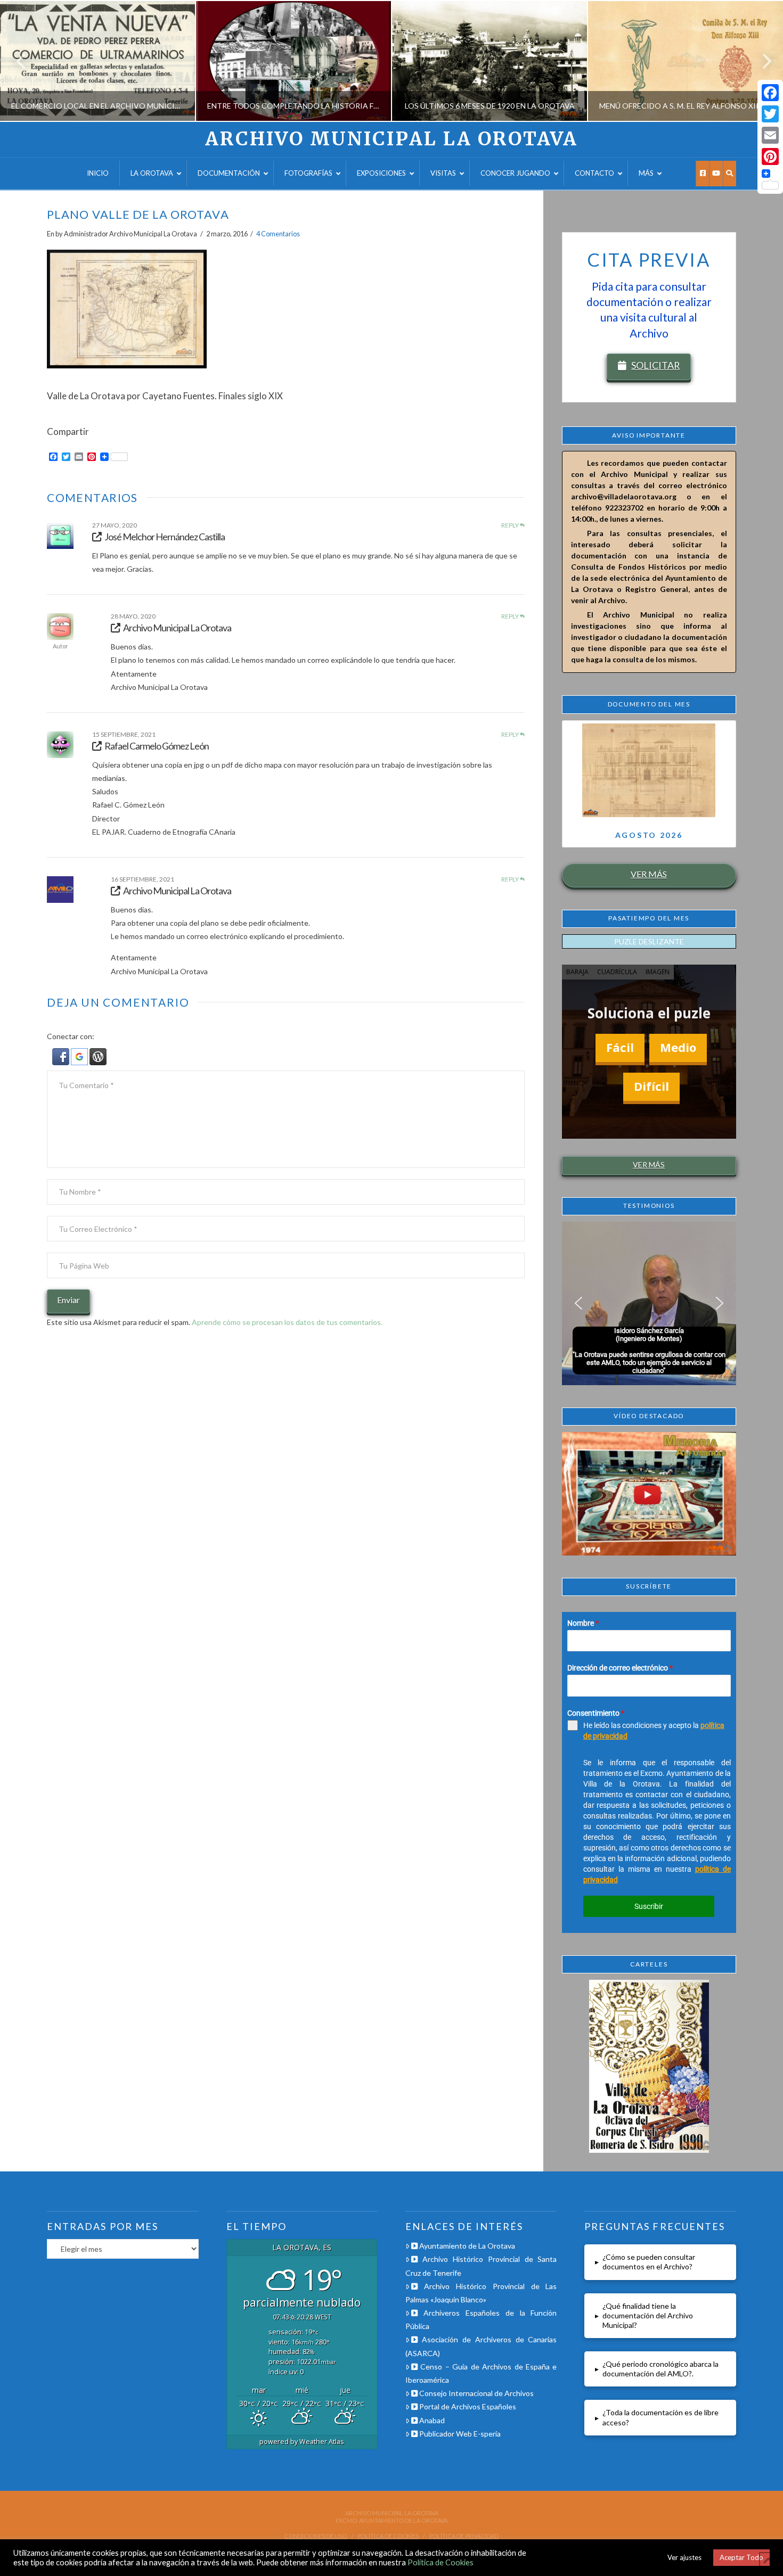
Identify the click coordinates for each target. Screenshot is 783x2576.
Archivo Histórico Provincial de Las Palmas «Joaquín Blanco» (481, 2293)
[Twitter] (770, 114)
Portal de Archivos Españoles (467, 2406)
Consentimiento (596, 1713)
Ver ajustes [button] (684, 2557)
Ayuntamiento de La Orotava (466, 2246)
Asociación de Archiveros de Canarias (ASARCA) (481, 2346)
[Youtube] (716, 174)
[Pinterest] (770, 157)
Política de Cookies (441, 2562)
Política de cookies (388, 2536)
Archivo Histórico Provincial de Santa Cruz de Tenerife (481, 2266)
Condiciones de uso (316, 2536)
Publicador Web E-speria (459, 2434)
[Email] (770, 135)
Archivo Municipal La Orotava (391, 139)
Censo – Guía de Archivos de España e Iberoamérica (481, 2373)
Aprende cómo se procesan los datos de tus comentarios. (287, 1322)
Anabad (431, 2420)
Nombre (583, 1623)
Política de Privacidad (464, 2536)
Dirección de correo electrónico (620, 1668)
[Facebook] (702, 174)
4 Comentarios (278, 234)
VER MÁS (649, 874)
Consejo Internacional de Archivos (476, 2393)
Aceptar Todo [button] (741, 2557)
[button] (62, 1056)
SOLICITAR (655, 365)
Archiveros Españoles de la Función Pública (481, 2319)
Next (760, 61)
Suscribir (649, 1906)
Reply (511, 525)
